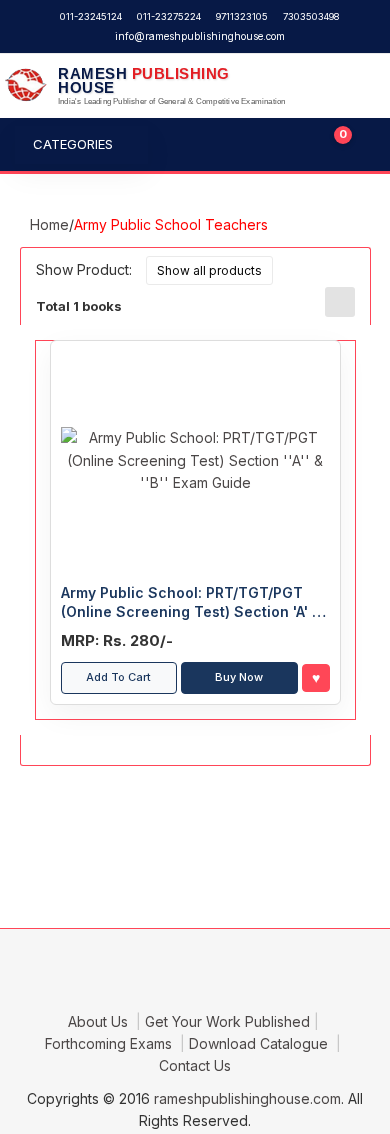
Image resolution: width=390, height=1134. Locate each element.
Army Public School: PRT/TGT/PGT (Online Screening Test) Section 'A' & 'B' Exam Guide (191, 603)
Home (49, 224)
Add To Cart (118, 677)
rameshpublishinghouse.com (247, 1098)
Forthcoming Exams (110, 1043)
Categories (73, 144)
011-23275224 (169, 16)
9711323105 (242, 16)
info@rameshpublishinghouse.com (200, 36)
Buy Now (239, 677)
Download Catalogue (260, 1043)
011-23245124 (91, 16)
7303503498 (311, 16)
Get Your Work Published (227, 1021)
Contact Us (195, 1065)
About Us (100, 1021)
